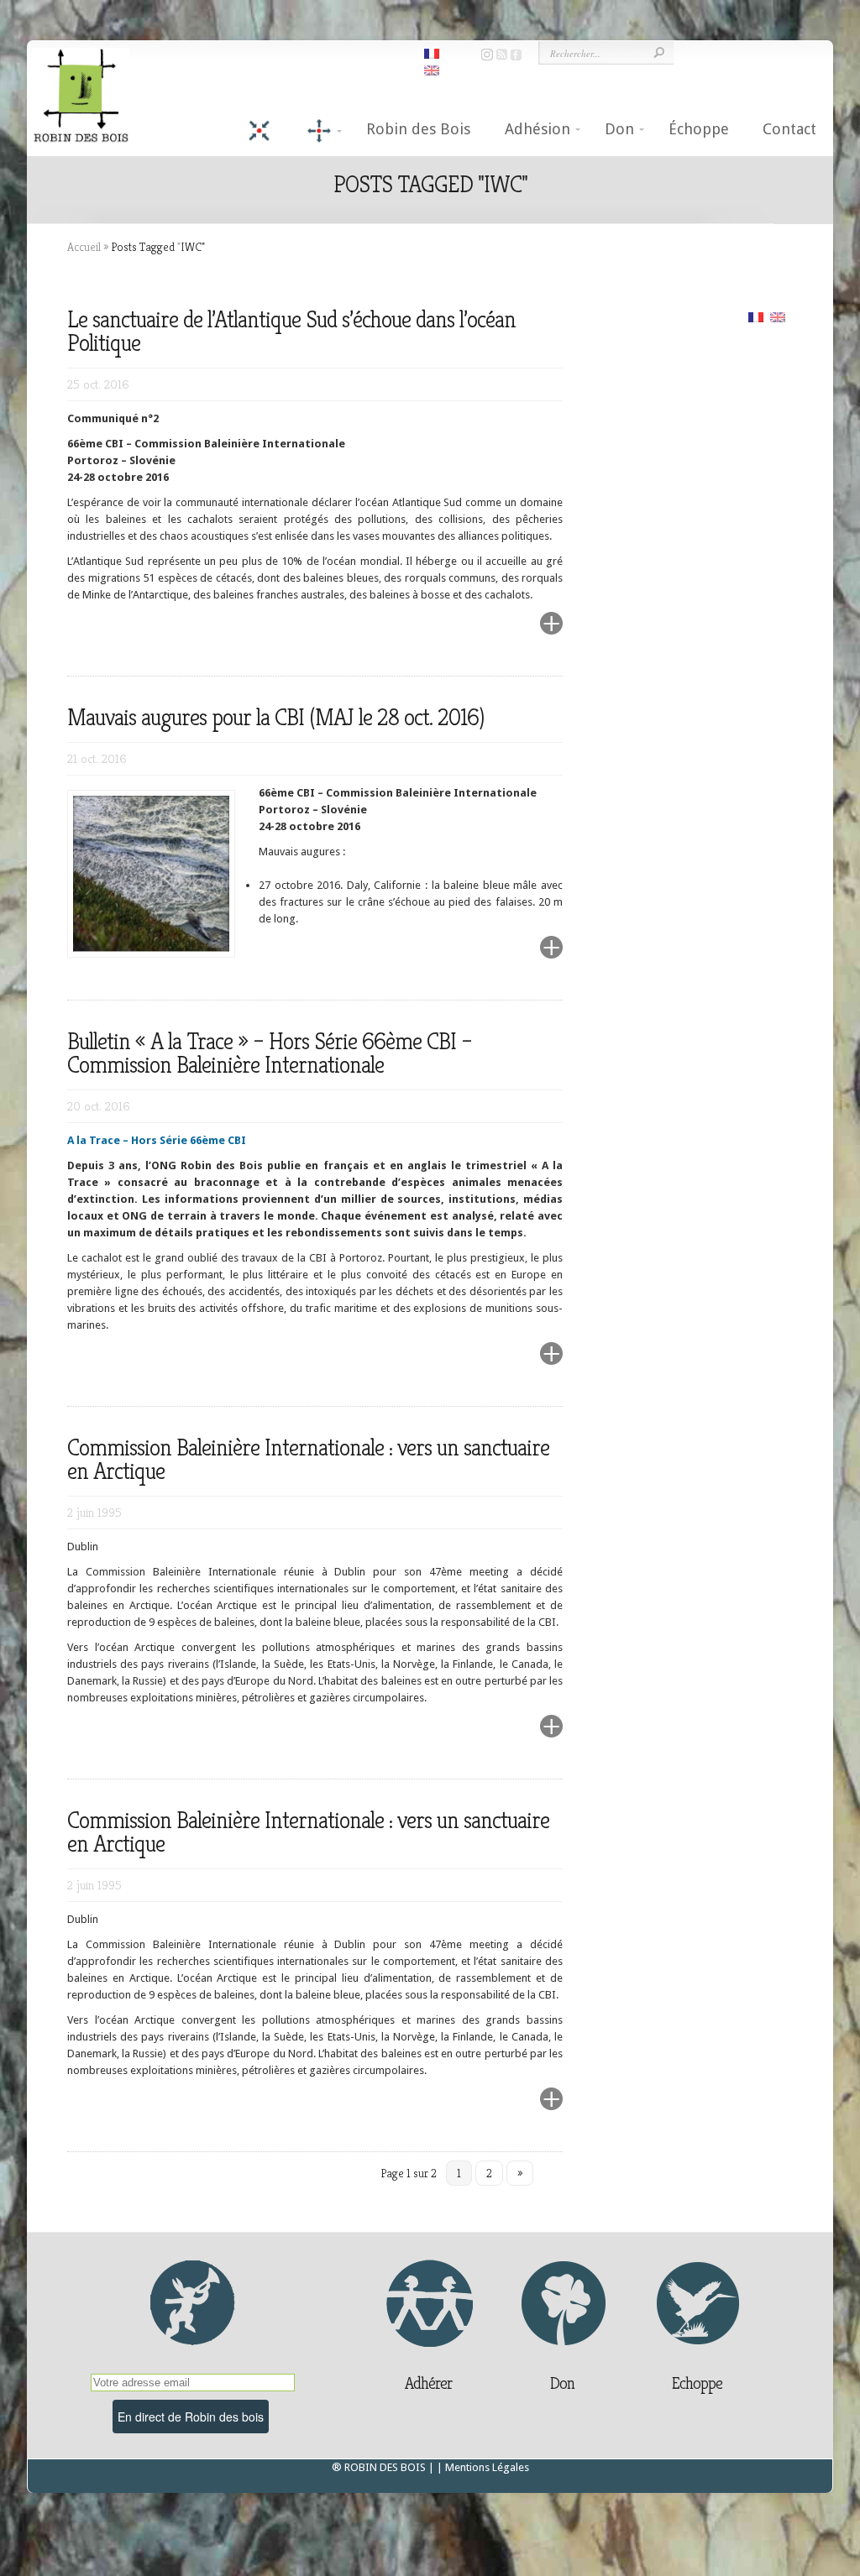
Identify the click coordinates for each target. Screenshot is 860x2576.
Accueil (84, 247)
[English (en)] (778, 316)
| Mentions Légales (483, 2467)
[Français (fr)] (756, 316)
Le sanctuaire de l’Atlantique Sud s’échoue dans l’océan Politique (291, 331)
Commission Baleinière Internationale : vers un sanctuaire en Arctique (308, 1459)
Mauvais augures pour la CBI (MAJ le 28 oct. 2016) (275, 717)
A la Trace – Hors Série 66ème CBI (157, 1140)
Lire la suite (511, 633)
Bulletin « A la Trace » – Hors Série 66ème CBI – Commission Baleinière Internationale (270, 1053)
